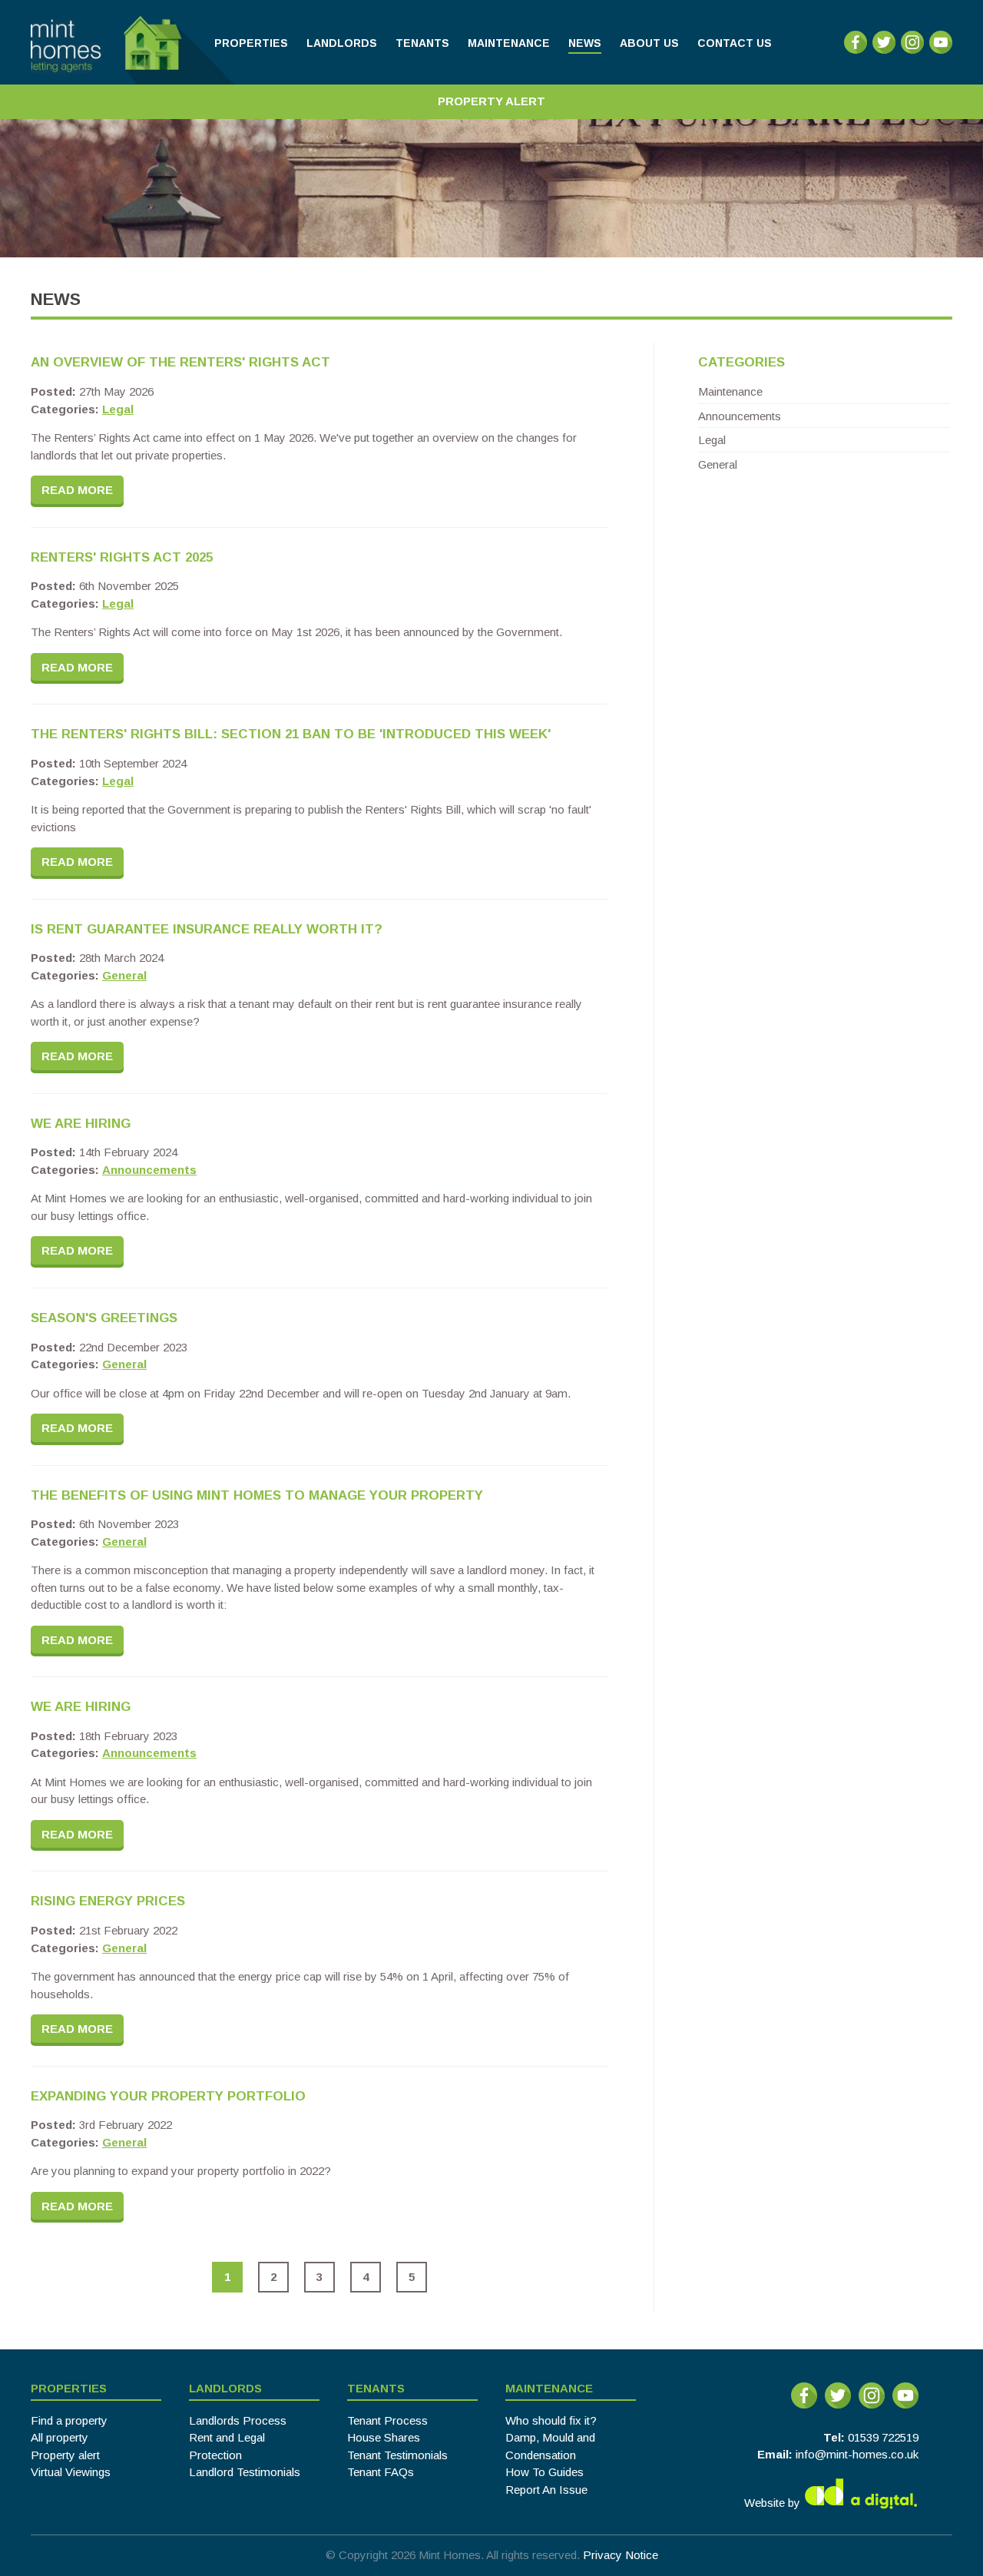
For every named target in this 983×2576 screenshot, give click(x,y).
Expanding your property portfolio (168, 2096)
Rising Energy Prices (108, 1901)
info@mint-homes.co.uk (857, 2454)
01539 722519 (883, 2437)
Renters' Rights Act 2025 (122, 557)
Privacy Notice (621, 2555)
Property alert (65, 2455)
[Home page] (132, 42)
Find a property (69, 2420)
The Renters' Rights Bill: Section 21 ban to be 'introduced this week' (291, 734)
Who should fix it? (551, 2420)
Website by (774, 2502)
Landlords (225, 2388)
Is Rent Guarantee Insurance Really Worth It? (207, 929)
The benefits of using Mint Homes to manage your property (257, 1495)
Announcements (149, 1170)
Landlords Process (238, 2420)
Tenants (376, 2388)
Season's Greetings (104, 1318)
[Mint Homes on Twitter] (884, 50)
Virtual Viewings (71, 2472)
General (124, 975)
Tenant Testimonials (397, 2455)
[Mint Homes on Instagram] (912, 50)
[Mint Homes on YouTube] (941, 50)
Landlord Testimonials (245, 2472)
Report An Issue (546, 2490)
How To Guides (544, 2472)
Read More (77, 490)
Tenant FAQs (381, 2472)
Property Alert (491, 101)
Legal (118, 409)
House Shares (384, 2437)
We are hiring (81, 1124)
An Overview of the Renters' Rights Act (180, 362)
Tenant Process (387, 2420)
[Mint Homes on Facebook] (856, 50)
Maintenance (730, 391)
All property (60, 2437)
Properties (69, 2388)
